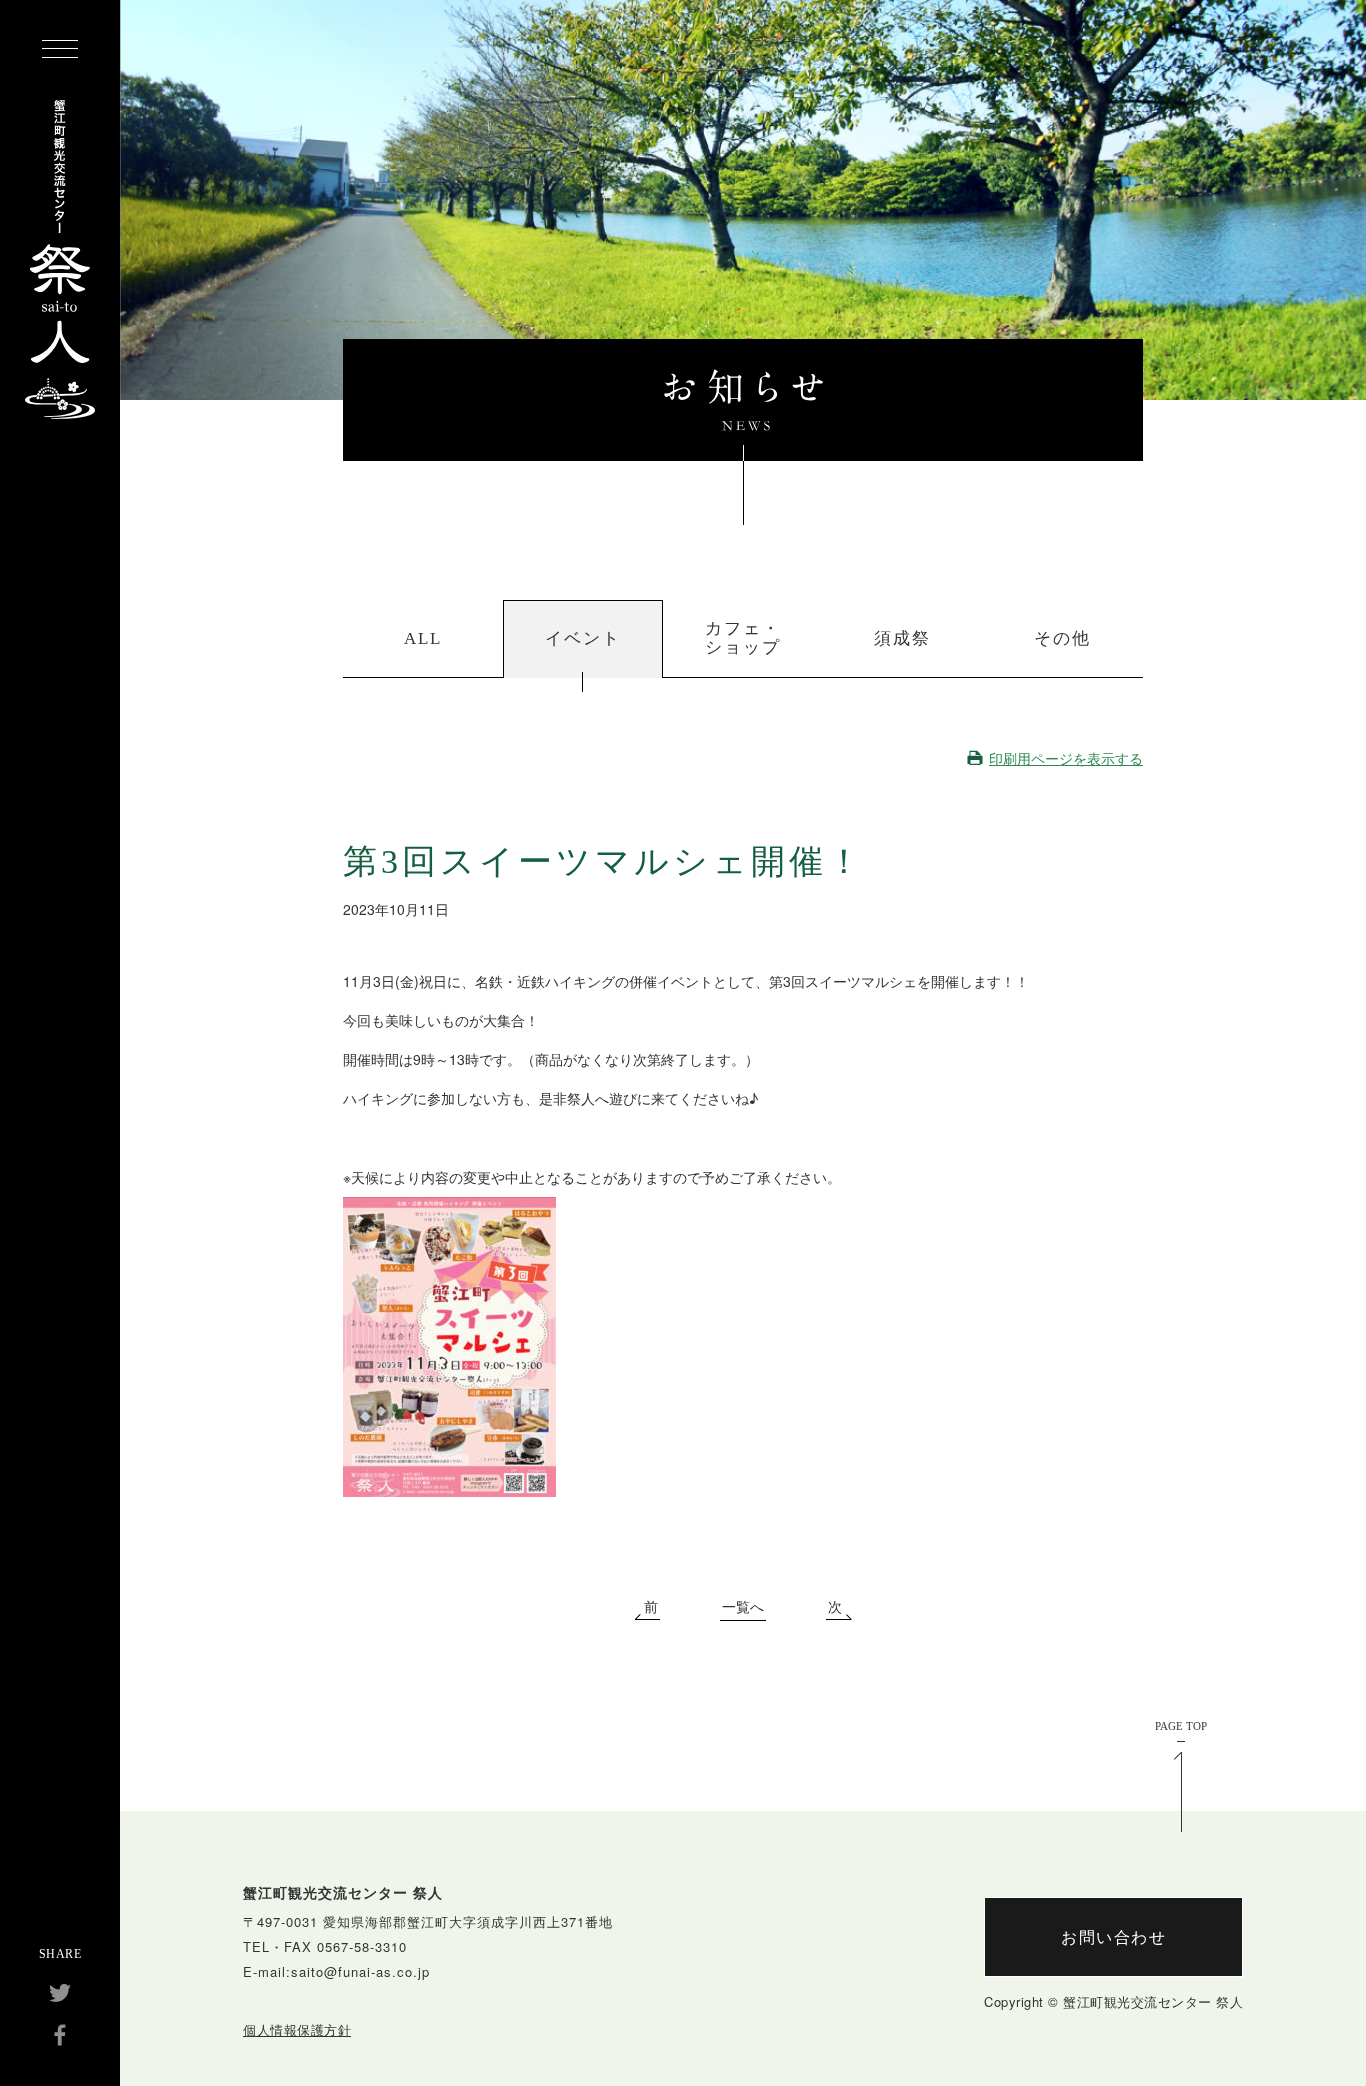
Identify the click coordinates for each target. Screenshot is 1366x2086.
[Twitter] (60, 1993)
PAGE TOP (1181, 1726)
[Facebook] (60, 2035)
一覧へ (743, 1608)
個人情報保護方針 (297, 2029)
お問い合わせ (1113, 1936)
